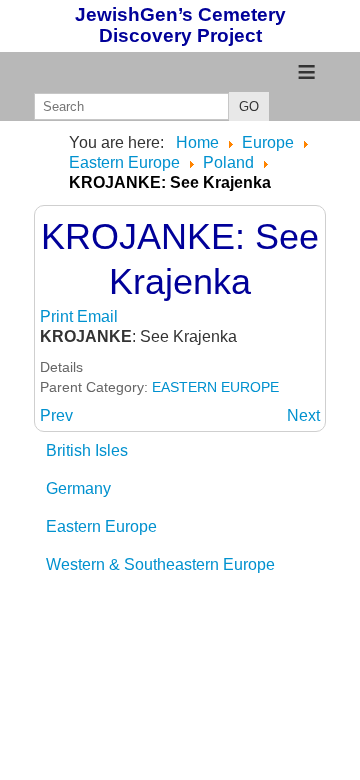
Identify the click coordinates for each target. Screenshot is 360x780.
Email (97, 316)
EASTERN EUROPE (215, 387)
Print (58, 316)
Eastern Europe (101, 526)
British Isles (87, 450)
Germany (78, 488)
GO (249, 106)
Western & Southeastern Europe (160, 564)
